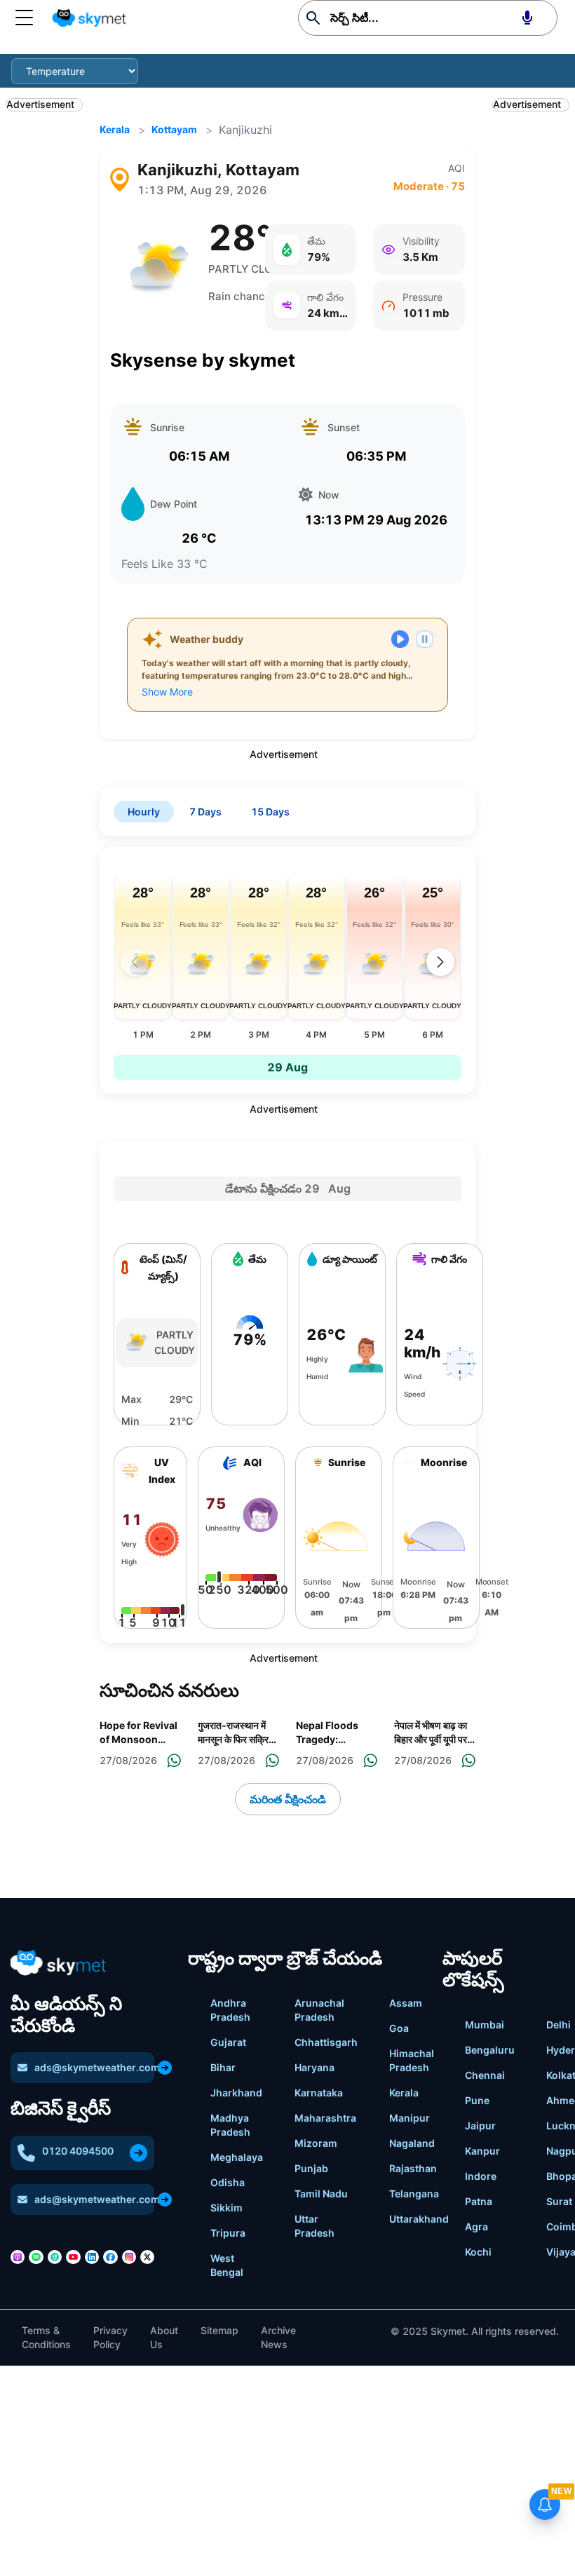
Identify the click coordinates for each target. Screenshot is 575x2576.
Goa (399, 2028)
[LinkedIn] (92, 2257)
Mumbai (485, 2025)
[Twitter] (147, 2257)
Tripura (228, 2233)
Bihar (223, 2067)
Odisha (228, 2182)
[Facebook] (110, 2257)
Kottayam (174, 129)
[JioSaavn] (55, 2257)
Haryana (314, 2067)
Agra (476, 2226)
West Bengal (227, 2265)
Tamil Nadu (321, 2194)
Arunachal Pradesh (319, 2010)
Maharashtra (325, 2118)
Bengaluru (490, 2050)
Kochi (478, 2252)
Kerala (115, 129)
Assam (406, 2003)
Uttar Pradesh (314, 2226)
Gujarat (228, 2042)
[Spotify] (36, 2257)
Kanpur (482, 2151)
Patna (479, 2201)
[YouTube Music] (73, 2257)
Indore (481, 2176)
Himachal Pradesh (412, 2060)
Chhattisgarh (326, 2042)
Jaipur (480, 2126)
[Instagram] (129, 2257)
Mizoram (316, 2143)
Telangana (414, 2194)
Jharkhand (236, 2093)
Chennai (485, 2075)
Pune (477, 2100)
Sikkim (226, 2208)
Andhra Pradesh (230, 2010)
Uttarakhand (419, 2219)
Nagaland (412, 2143)
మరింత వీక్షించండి (288, 1799)
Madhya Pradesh (230, 2125)
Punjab (311, 2168)
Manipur (410, 2118)
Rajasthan (413, 2168)
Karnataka (319, 2093)
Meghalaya (237, 2157)
